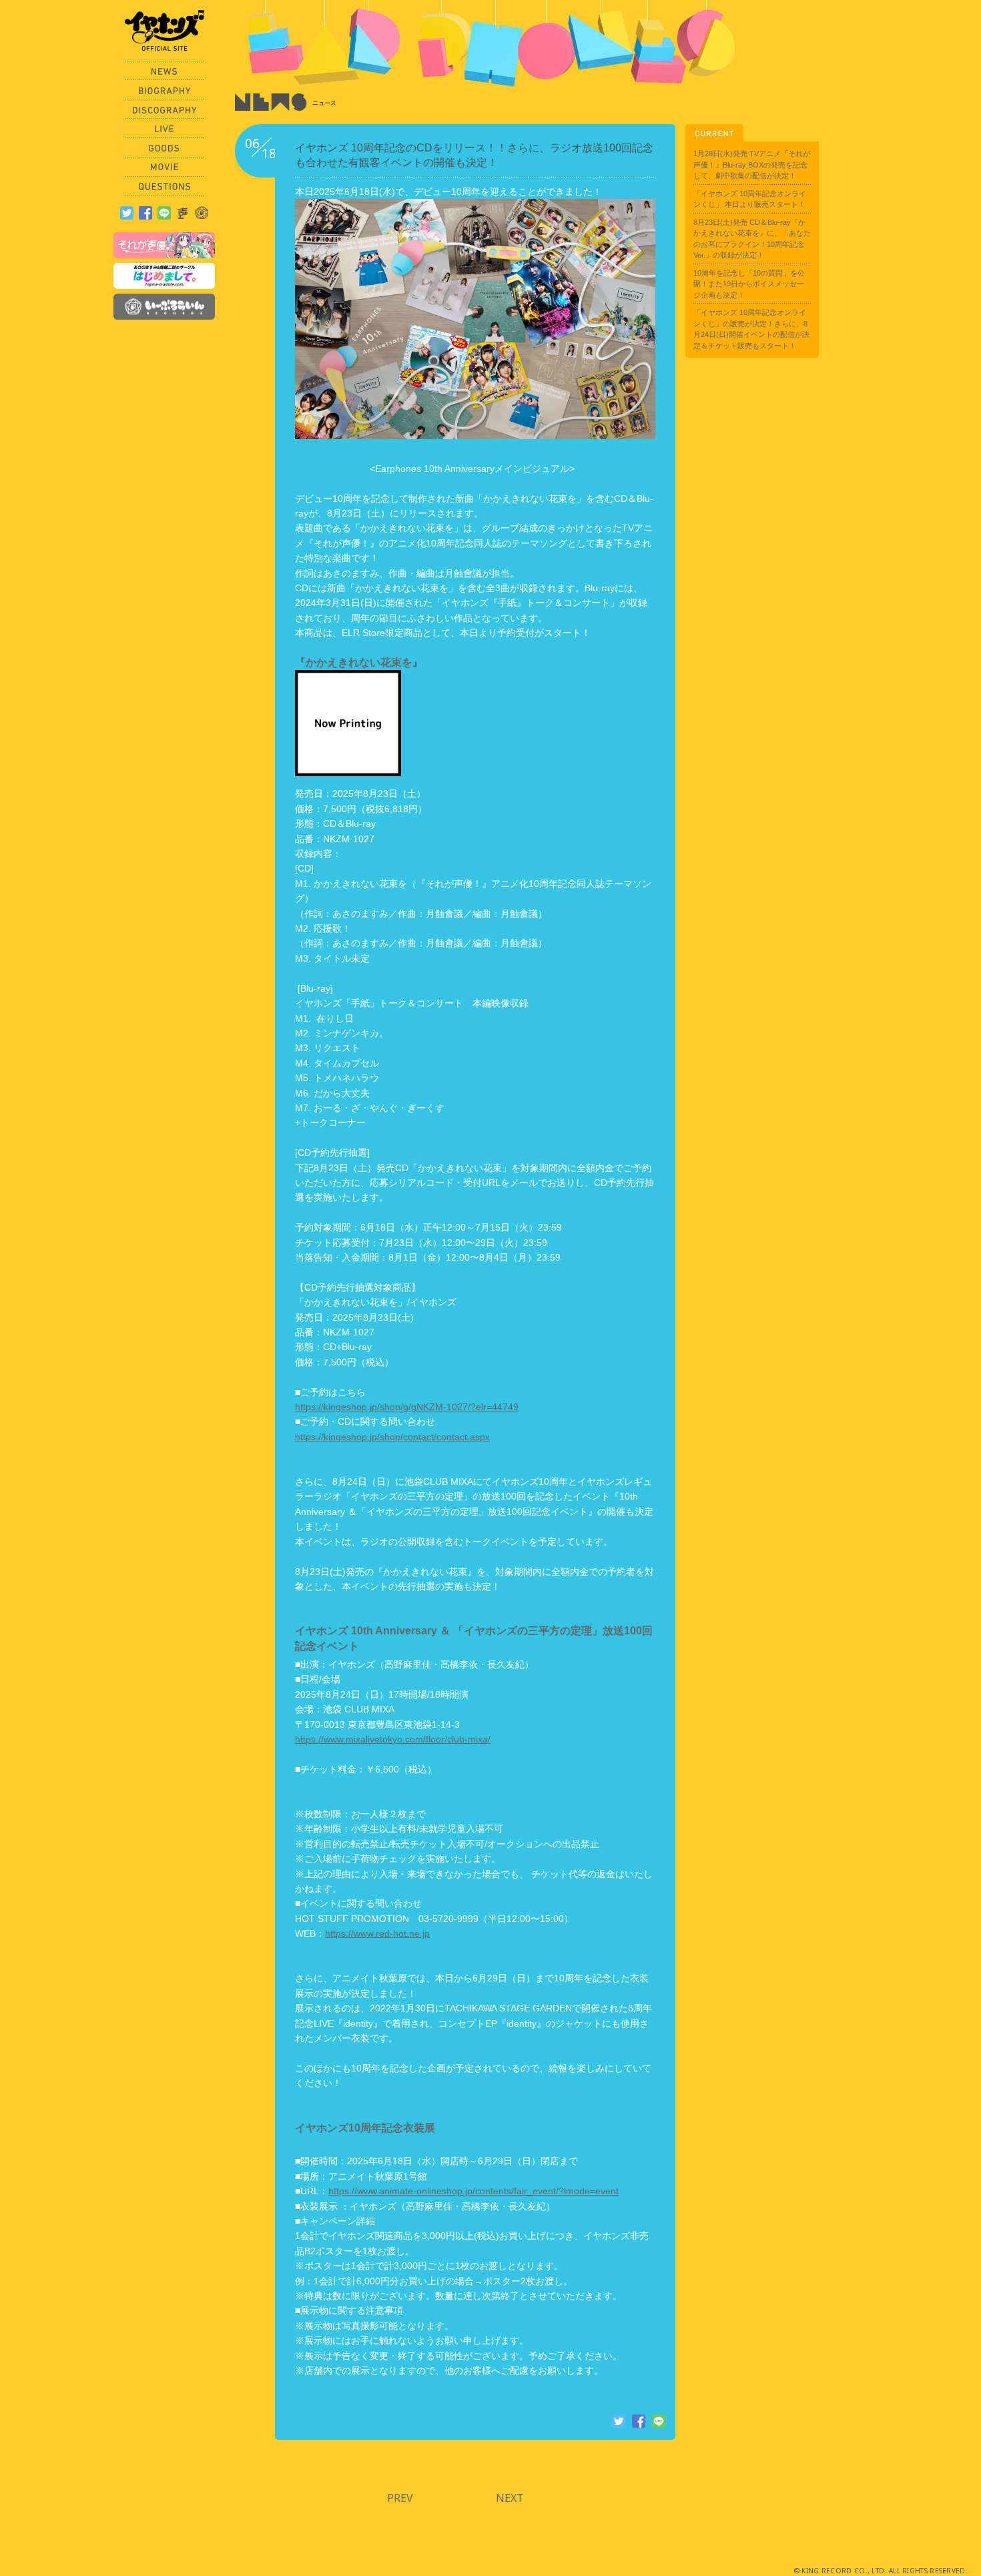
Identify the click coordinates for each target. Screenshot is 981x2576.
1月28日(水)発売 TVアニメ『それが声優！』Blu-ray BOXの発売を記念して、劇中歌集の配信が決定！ (752, 165)
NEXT (510, 2498)
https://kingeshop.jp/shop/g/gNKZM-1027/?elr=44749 (407, 1407)
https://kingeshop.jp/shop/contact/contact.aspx (392, 1437)
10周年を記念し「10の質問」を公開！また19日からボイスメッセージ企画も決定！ (749, 284)
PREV (400, 2498)
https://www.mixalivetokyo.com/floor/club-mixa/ (393, 1739)
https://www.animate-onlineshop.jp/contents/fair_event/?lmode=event (473, 2191)
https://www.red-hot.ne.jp (377, 1933)
